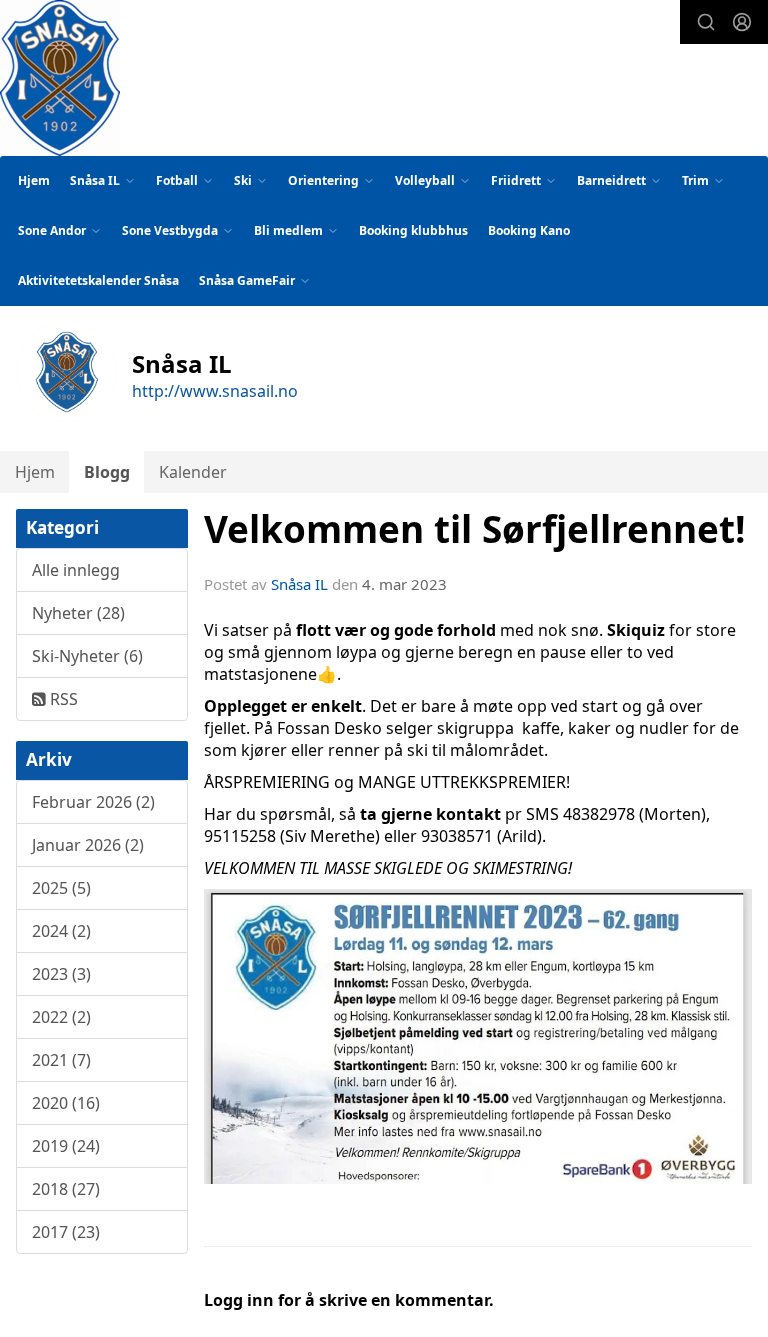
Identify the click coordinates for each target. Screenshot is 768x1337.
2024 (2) (61, 931)
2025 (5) (61, 888)
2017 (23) (66, 1232)
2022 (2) (61, 1017)
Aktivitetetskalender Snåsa (98, 280)
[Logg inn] (742, 22)
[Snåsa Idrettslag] (60, 78)
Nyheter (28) (78, 613)
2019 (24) (66, 1146)
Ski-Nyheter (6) (87, 656)
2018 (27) (66, 1189)
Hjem (34, 180)
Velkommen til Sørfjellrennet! (475, 529)
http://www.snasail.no (215, 391)
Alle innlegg (76, 570)
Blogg (107, 472)
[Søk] (706, 22)
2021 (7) (61, 1060)
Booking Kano (529, 230)
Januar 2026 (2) (88, 845)
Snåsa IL (299, 584)
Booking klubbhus (413, 230)
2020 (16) (66, 1103)
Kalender (193, 472)
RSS (62, 699)
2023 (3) (61, 974)
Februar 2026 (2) (93, 802)
